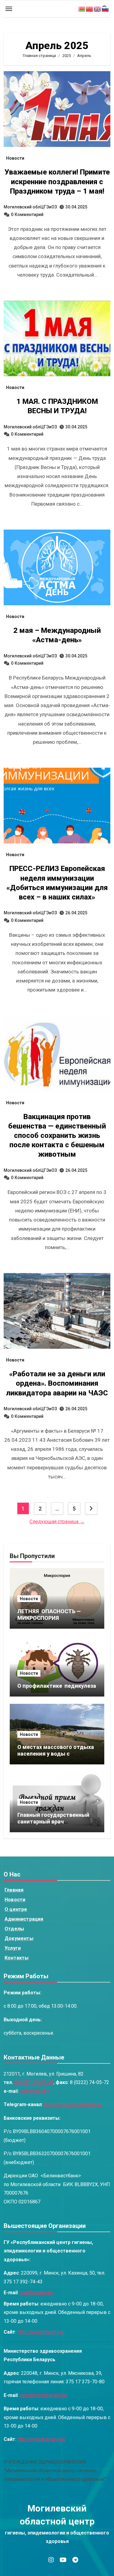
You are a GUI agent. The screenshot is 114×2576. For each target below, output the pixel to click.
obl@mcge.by (35, 2091)
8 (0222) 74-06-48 (33, 2083)
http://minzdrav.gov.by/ (42, 2440)
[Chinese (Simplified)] (90, 9)
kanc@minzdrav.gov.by (44, 2395)
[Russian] (105, 9)
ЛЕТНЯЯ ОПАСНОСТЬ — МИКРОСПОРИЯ (50, 1615)
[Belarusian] (82, 9)
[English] (98, 9)
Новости (15, 158)
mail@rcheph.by (36, 2293)
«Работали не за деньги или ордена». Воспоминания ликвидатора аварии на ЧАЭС (57, 1383)
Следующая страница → (57, 1522)
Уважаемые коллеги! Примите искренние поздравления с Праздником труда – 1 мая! (57, 181)
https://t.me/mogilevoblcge (73, 2105)
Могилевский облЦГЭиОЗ (30, 207)
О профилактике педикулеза (57, 1686)
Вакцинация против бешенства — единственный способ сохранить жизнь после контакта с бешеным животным (57, 1136)
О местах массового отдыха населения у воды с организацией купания (56, 1753)
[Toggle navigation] (9, 9)
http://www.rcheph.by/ (41, 2332)
